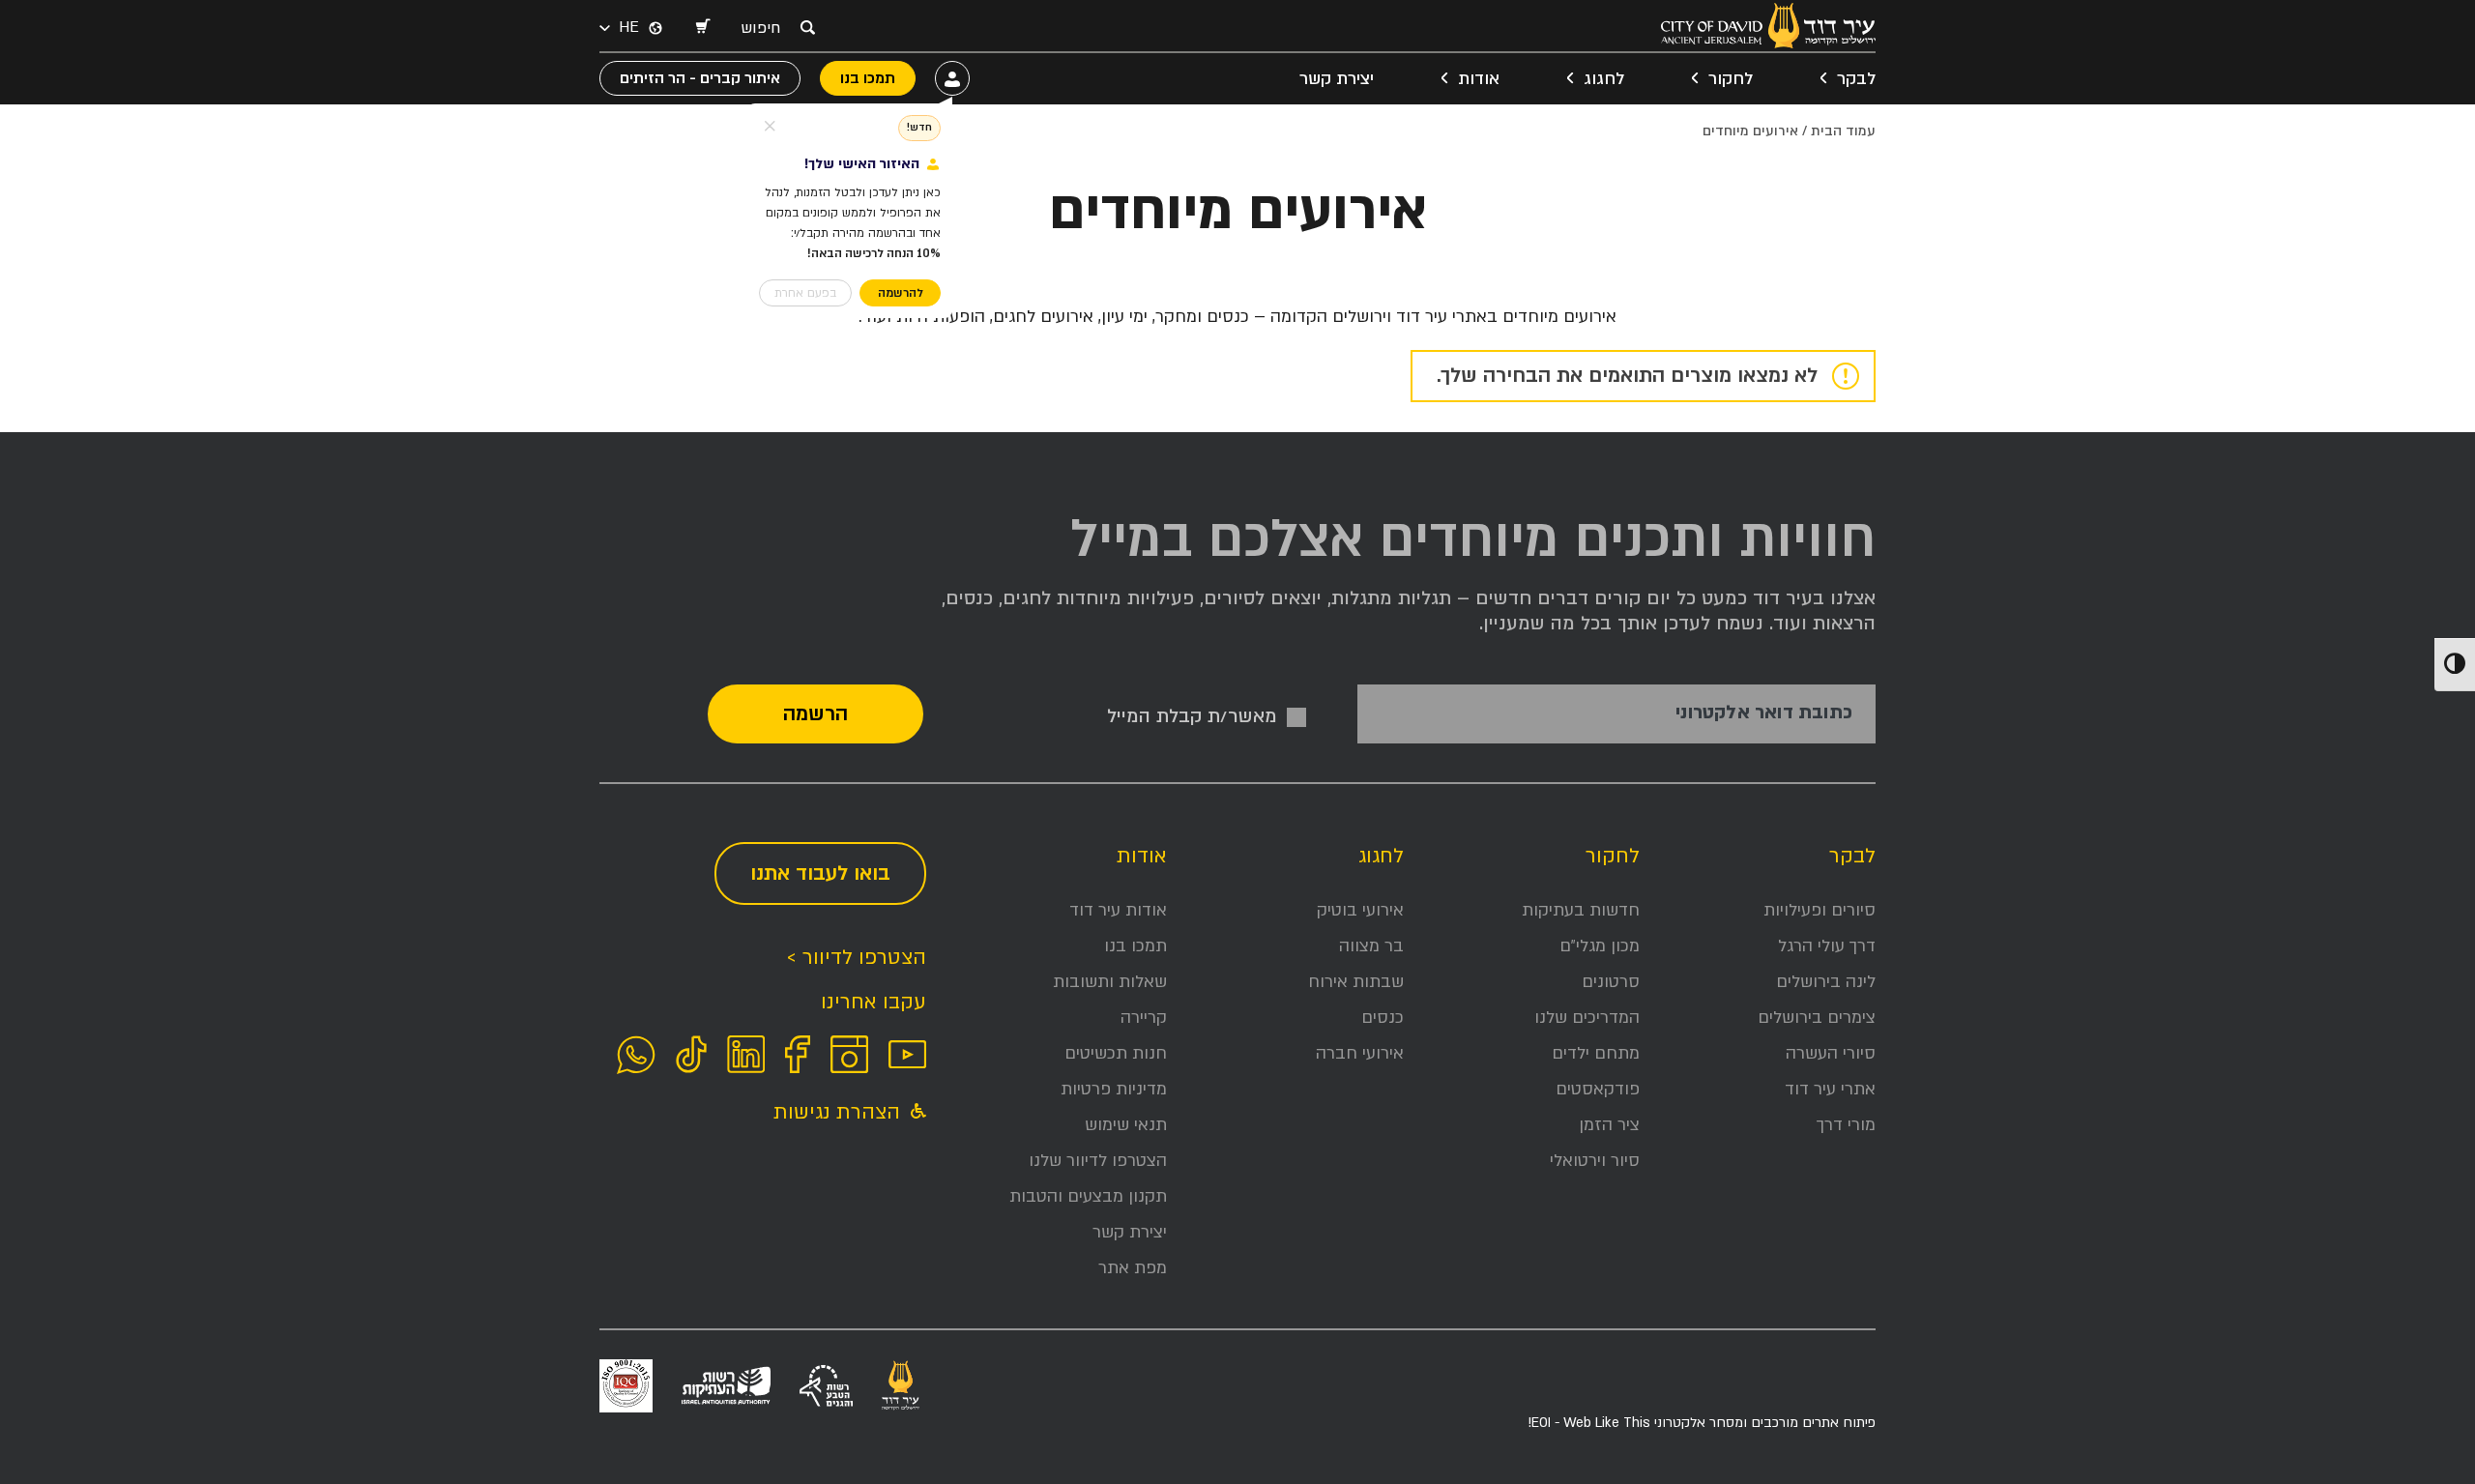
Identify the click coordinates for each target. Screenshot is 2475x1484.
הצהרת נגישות (840, 1112)
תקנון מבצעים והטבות (1088, 1196)
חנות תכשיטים (1116, 1053)
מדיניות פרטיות (1114, 1089)
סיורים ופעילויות (1820, 910)
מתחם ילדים (1596, 1053)
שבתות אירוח (1356, 982)
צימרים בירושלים (1817, 1018)
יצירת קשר (1337, 79)
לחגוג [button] (1604, 79)
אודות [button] (1479, 79)
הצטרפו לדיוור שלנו (1098, 1161)
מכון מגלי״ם (1600, 946)
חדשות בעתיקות (1581, 910)
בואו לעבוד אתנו (820, 873)
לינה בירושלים (1826, 982)
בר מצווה (1371, 946)
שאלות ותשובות (1110, 982)
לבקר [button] (1856, 79)
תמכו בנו (1136, 946)
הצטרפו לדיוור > (856, 958)
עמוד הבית (1843, 131)
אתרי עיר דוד (1830, 1089)
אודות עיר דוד (1118, 910)
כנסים (1383, 1018)
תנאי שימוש (1126, 1125)
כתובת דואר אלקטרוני (1764, 713)
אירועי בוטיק (1360, 910)
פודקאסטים (1598, 1089)
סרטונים (1611, 982)
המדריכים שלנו (1587, 1018)
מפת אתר (1133, 1268)
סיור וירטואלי (1595, 1161)
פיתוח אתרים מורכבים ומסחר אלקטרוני (1702, 1423)
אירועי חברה (1360, 1053)
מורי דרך (1846, 1125)
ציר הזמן (1609, 1125)
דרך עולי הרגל (1827, 946)
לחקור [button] (1731, 79)
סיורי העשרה (1831, 1053)
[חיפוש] (807, 27)
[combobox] (766, 28)
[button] (702, 28)
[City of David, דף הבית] (1768, 26)
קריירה (1144, 1018)
